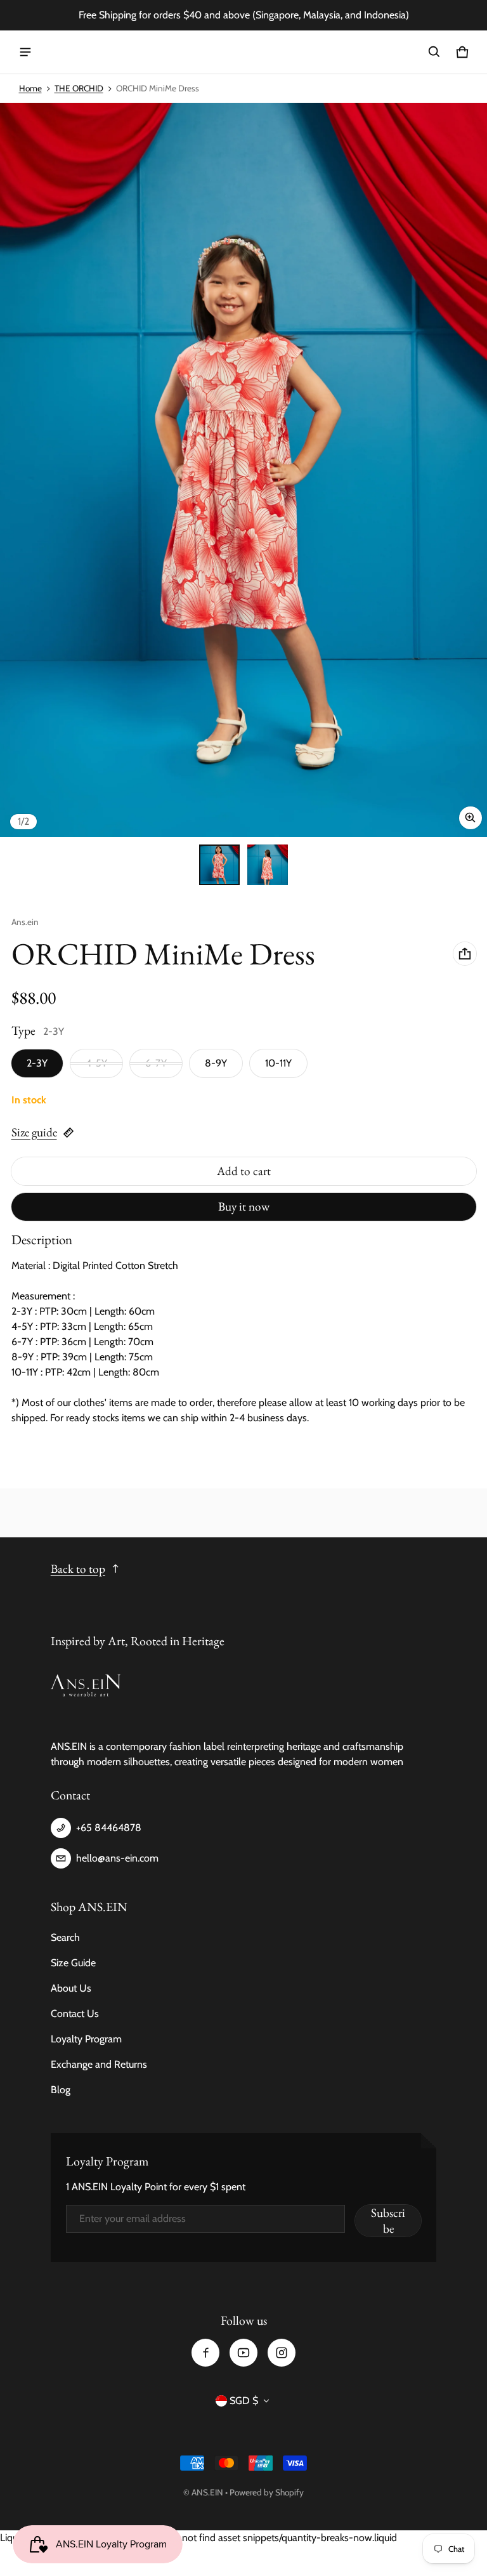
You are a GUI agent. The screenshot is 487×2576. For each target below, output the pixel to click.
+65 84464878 (109, 1828)
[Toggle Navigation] (25, 52)
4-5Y (96, 1063)
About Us (71, 1988)
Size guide (34, 1132)
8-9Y (216, 1063)
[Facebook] (205, 2353)
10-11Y (278, 1063)
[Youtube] (243, 2353)
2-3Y (37, 1063)
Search (65, 1937)
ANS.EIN (207, 2492)
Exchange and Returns (99, 2064)
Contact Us (75, 2014)
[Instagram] (282, 2353)
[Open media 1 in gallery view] (219, 865)
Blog (61, 2090)
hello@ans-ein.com (117, 1858)
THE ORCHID (79, 88)
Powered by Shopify (267, 2492)
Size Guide (73, 1963)
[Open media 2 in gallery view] (268, 865)
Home (30, 88)
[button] (434, 52)
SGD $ (244, 2401)
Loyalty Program (86, 2039)
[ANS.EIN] (243, 52)
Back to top (78, 1569)
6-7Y (156, 1063)
